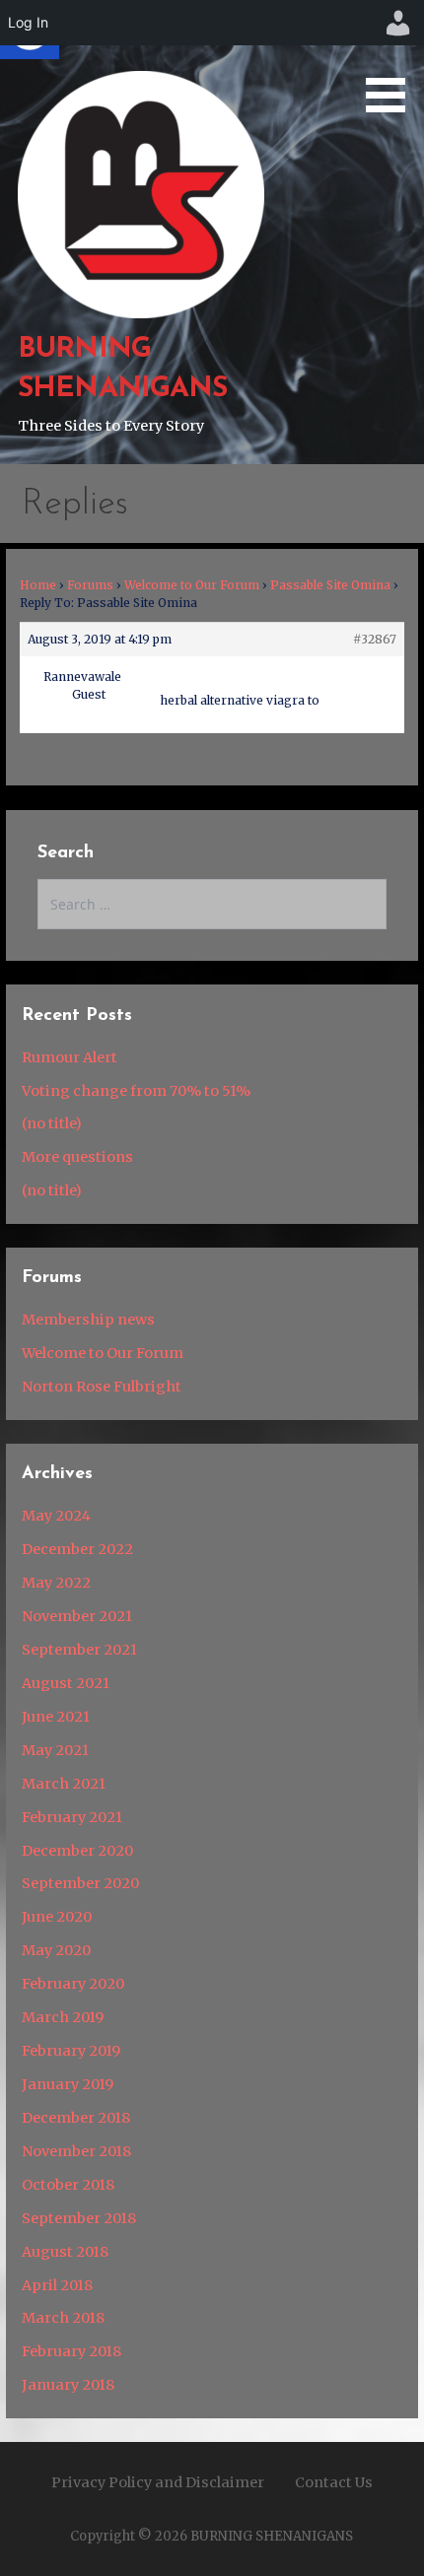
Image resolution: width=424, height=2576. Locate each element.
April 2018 (57, 2285)
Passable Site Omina (330, 585)
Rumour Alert (70, 1057)
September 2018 (79, 2218)
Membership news (88, 1320)
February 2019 (71, 2051)
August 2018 (65, 2252)
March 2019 (63, 2017)
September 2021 (79, 1650)
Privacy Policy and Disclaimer (158, 2482)
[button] (392, 60)
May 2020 (56, 1950)
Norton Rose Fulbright (102, 1387)
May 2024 (56, 1516)
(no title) (52, 1123)
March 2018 (63, 2318)
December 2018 (76, 2118)
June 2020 (57, 1917)
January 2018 (68, 2385)
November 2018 (76, 2151)
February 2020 (73, 1984)
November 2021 (77, 1616)
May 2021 (55, 1750)
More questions (77, 1157)
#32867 (375, 639)
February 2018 (71, 2351)
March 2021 (64, 1784)
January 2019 (68, 2084)
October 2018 (68, 2185)
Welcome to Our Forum (192, 585)
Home (38, 585)
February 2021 (72, 1817)
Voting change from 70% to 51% (136, 1091)
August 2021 (66, 1683)
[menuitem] (398, 23)
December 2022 (77, 1549)
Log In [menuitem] (28, 22)
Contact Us (334, 2482)
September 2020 (80, 1883)
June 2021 (56, 1717)
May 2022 (56, 1583)
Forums (90, 585)
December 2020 (77, 1851)
